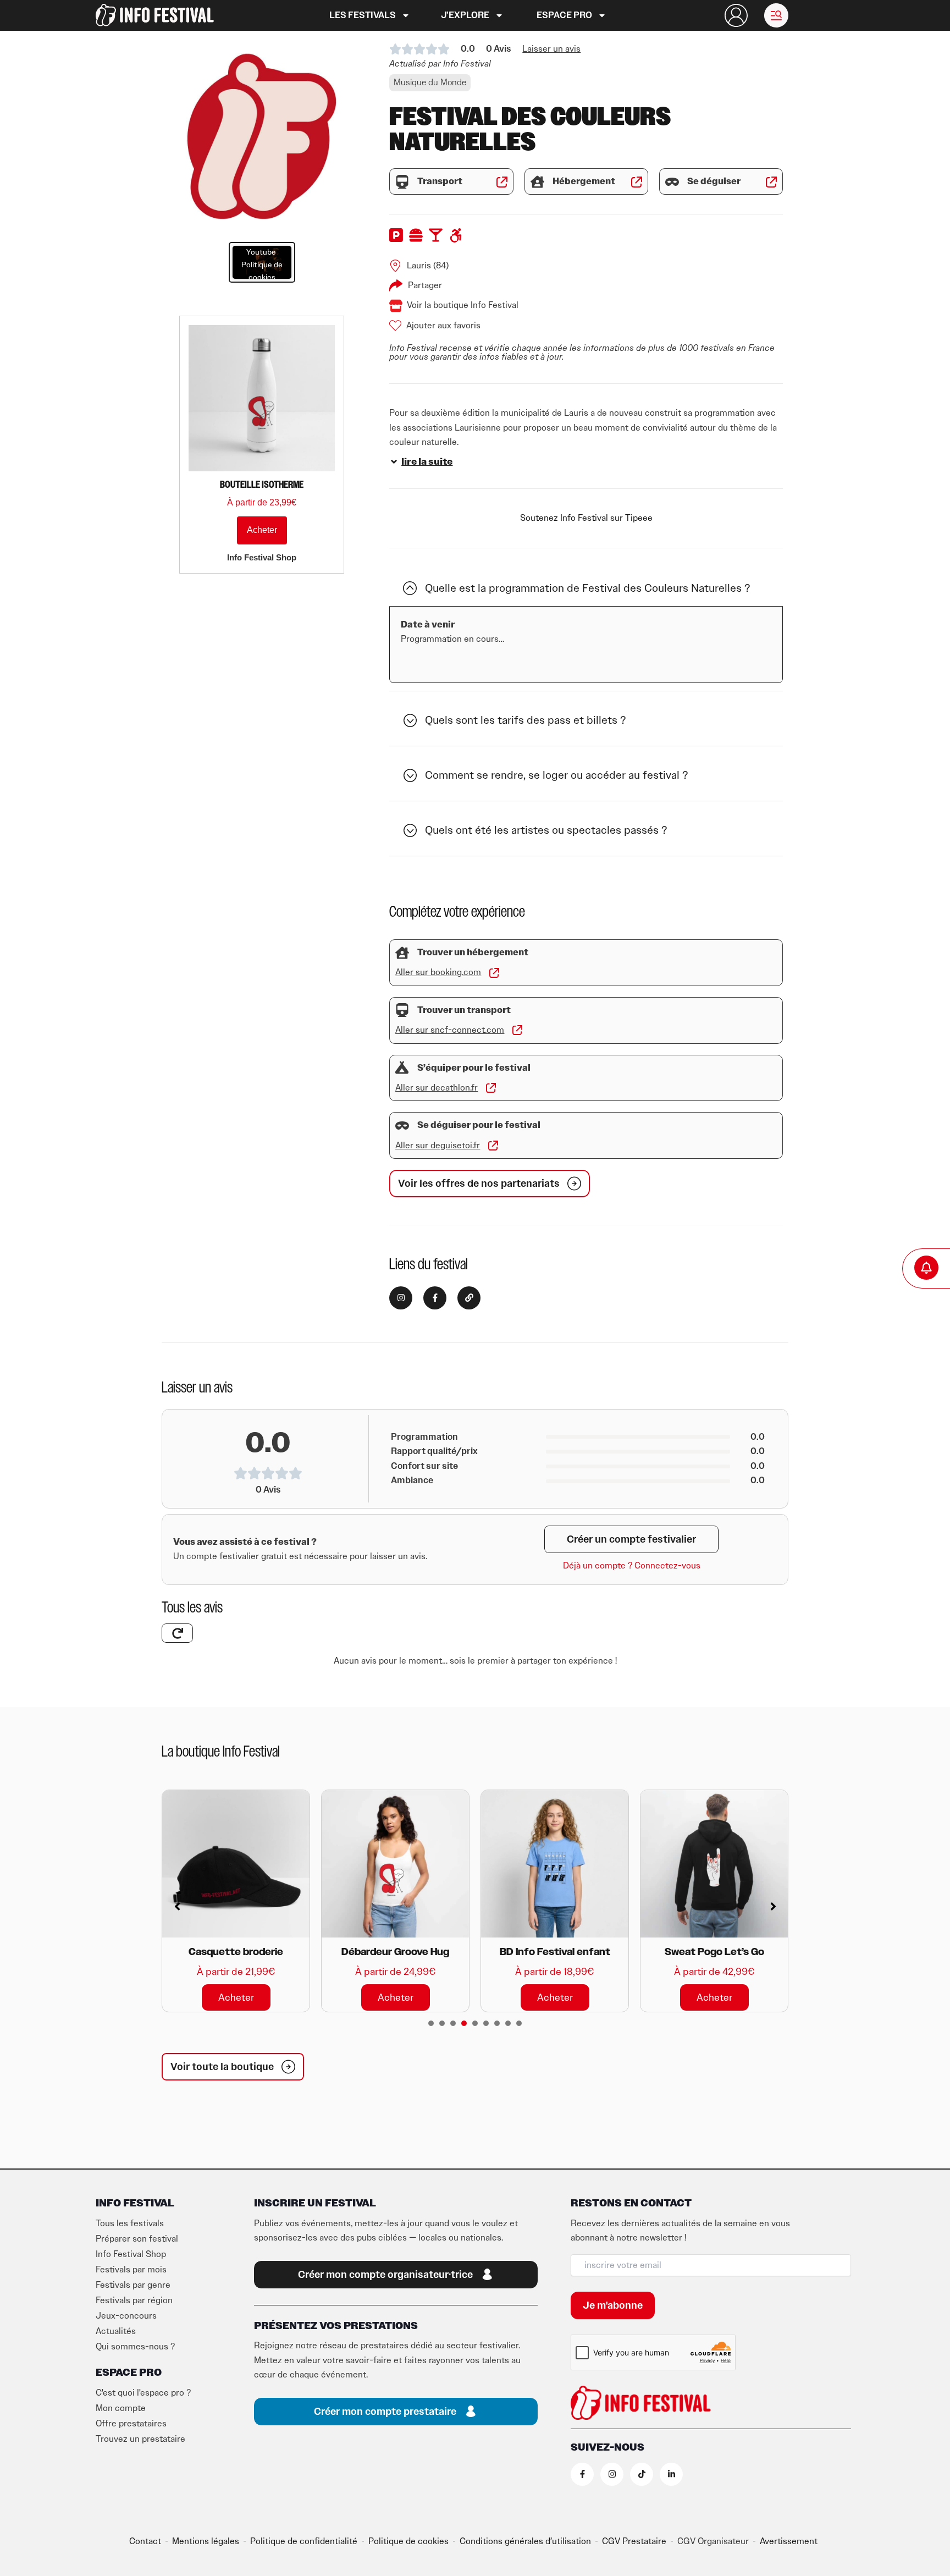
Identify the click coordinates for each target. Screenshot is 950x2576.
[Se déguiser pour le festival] (402, 1125)
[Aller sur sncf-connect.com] (517, 1030)
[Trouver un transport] (402, 1010)
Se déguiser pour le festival (479, 1125)
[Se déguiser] (672, 182)
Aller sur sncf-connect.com (450, 1030)
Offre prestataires (131, 2424)
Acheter (262, 530)
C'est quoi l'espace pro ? (143, 2393)
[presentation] (431, 2023)
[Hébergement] (537, 182)
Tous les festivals (130, 2223)
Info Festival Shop (131, 2254)
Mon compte (121, 2408)
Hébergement (584, 181)
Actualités (116, 2331)
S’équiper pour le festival (474, 1068)
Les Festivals (363, 15)
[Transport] (402, 182)
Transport (440, 181)
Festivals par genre (133, 2285)
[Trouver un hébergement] (402, 953)
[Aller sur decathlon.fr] (491, 1088)
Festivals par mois (131, 2270)
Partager (425, 285)
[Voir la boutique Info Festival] (396, 306)
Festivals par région (134, 2300)
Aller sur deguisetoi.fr (438, 1146)
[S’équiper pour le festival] (402, 1068)
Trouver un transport (464, 1010)
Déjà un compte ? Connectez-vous (632, 1566)
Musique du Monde (430, 82)
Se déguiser (714, 181)
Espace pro (564, 15)
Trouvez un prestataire (140, 2439)
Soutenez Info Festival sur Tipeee (586, 518)
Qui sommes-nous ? (135, 2347)
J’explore (465, 15)
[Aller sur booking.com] (494, 973)
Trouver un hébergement (473, 953)
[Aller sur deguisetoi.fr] (493, 1146)
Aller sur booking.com (438, 972)
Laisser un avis (551, 49)
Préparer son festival (137, 2239)
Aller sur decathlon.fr (437, 1088)
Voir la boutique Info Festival (463, 305)
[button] (776, 15)
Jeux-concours (126, 2316)
